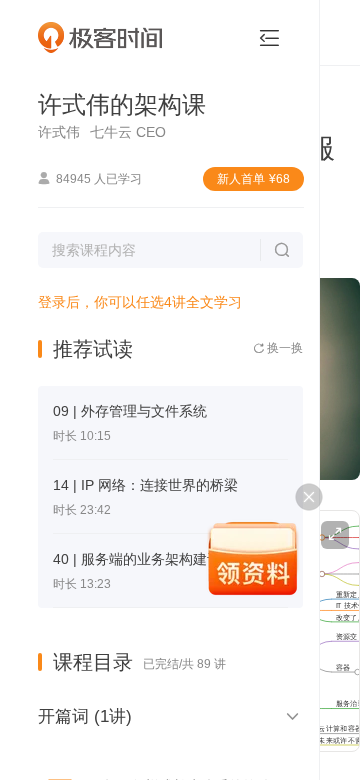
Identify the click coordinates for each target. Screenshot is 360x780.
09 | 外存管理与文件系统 (130, 411)
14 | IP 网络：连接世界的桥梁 (145, 485)
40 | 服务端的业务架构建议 (137, 559)
